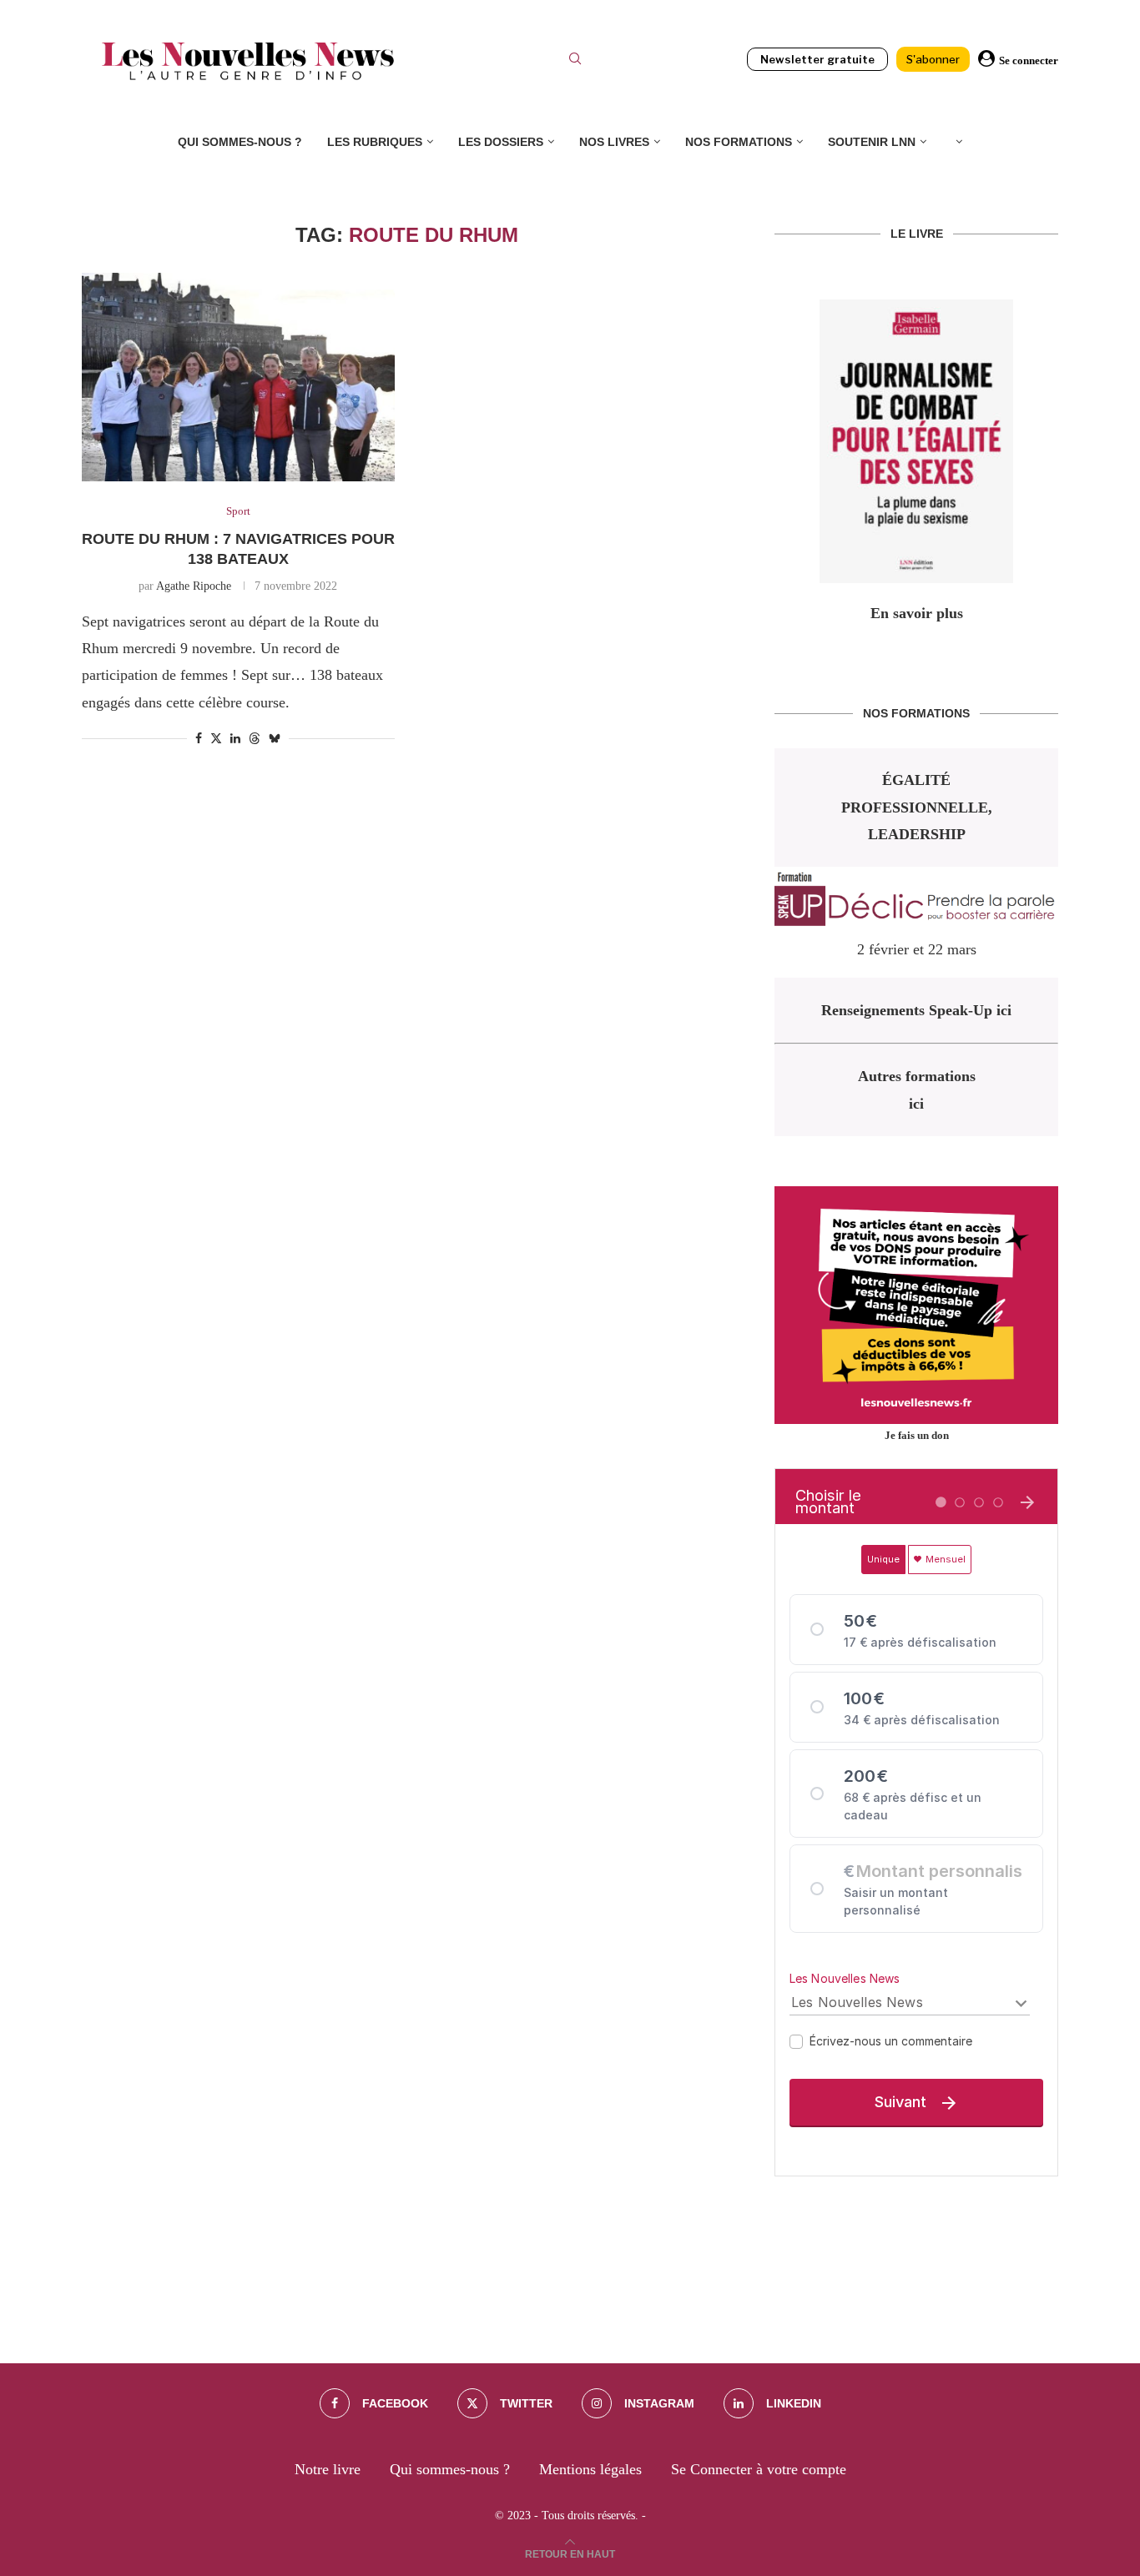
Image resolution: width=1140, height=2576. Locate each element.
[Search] (575, 61)
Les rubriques (375, 142)
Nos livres (614, 142)
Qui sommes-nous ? (240, 142)
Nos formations (739, 142)
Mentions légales (590, 2469)
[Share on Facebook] (199, 739)
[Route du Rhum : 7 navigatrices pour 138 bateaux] (238, 377)
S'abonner (933, 59)
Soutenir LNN (872, 142)
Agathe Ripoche (194, 586)
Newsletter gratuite (817, 59)
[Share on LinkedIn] (235, 739)
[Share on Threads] (255, 738)
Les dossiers (501, 142)
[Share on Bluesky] (275, 738)
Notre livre (328, 2469)
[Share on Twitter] (216, 738)
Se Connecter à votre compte (759, 2469)
